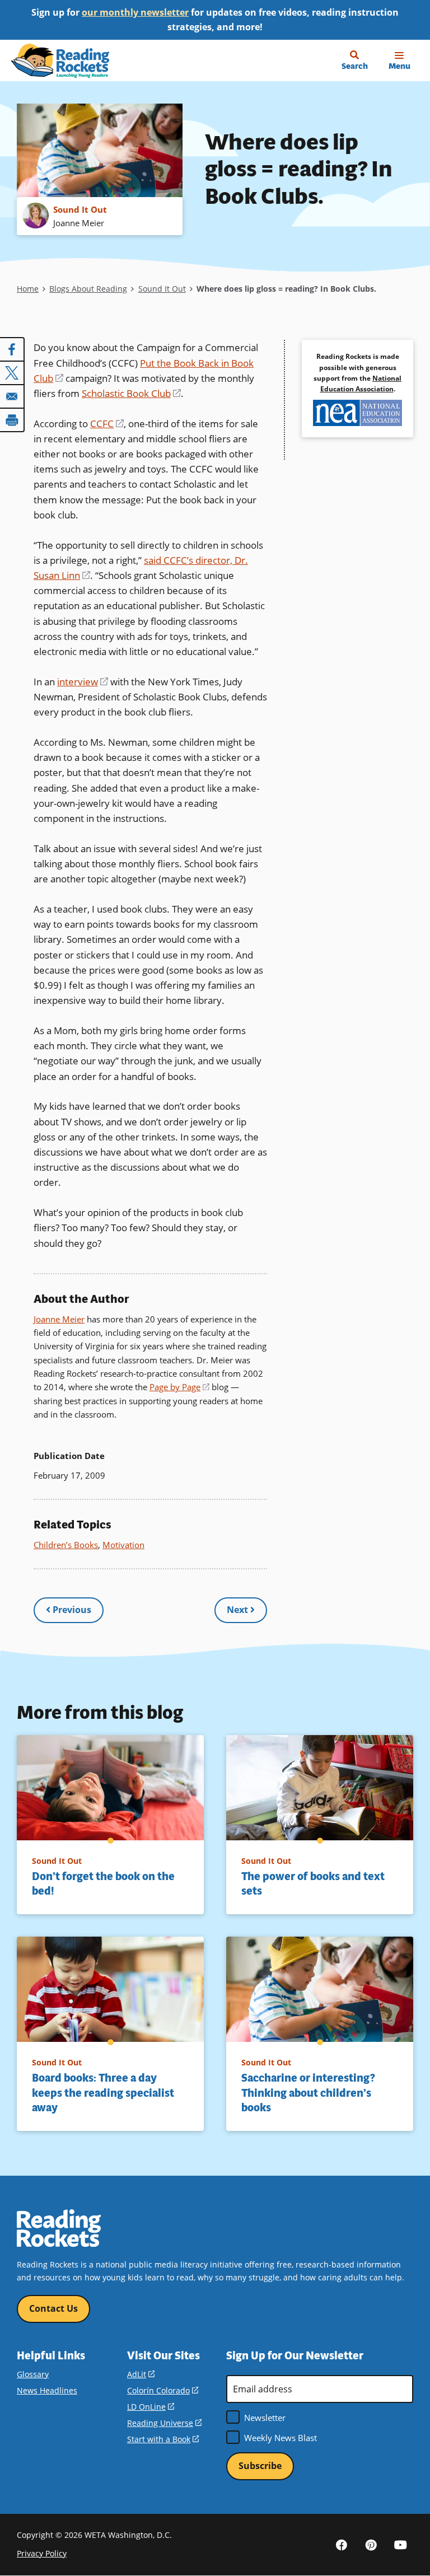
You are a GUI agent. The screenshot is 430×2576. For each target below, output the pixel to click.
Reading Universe (164, 2423)
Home (28, 289)
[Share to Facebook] (12, 349)
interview (83, 682)
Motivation (123, 1545)
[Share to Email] (12, 396)
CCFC (107, 424)
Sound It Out (162, 289)
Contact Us (53, 2308)
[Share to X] (12, 373)
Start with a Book (163, 2439)
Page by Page (179, 1387)
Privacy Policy (42, 2553)
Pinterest (371, 2544)
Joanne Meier (59, 1319)
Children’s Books (66, 1545)
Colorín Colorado (163, 2390)
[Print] (12, 420)
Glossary (33, 2374)
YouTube (401, 2544)
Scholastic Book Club (131, 393)
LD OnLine (151, 2407)
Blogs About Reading (88, 289)
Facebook (342, 2544)
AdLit (141, 2374)
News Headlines (47, 2390)
